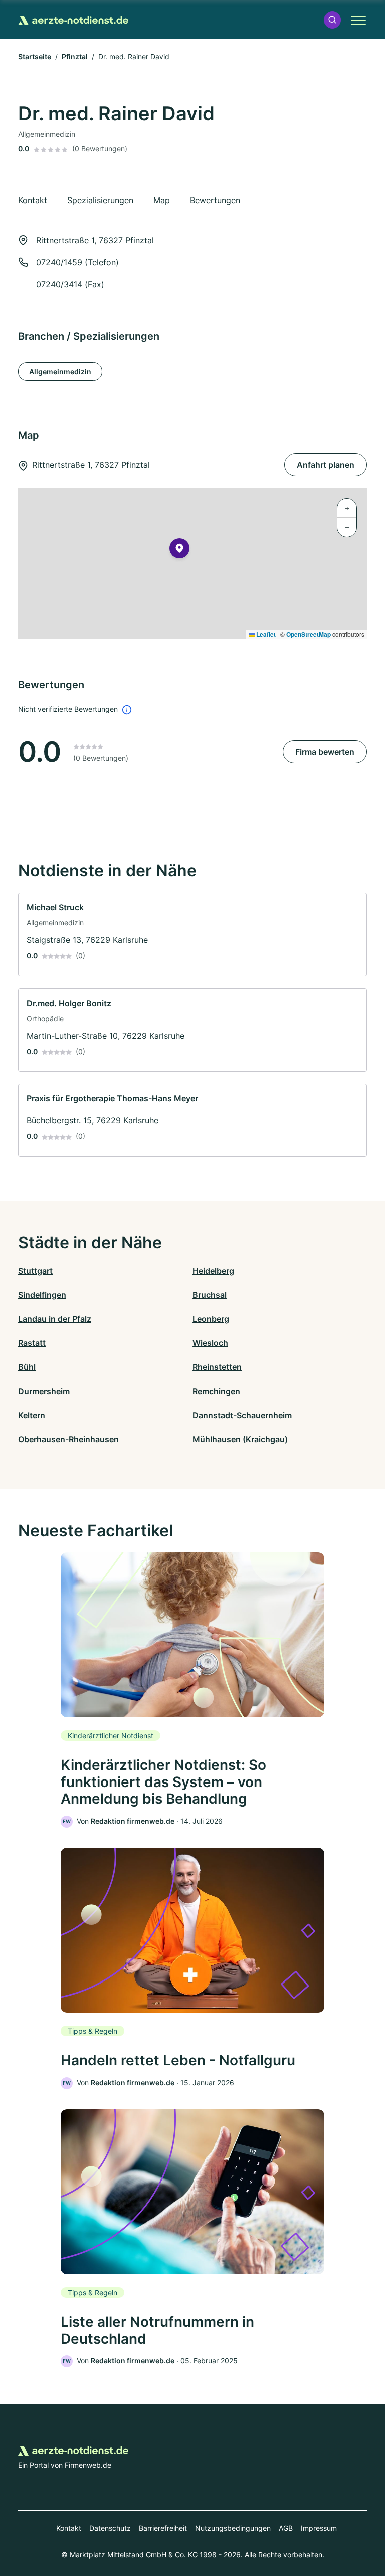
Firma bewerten (325, 752)
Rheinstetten (217, 1367)
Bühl (27, 1367)
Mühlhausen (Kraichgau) (240, 1439)
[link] (192, 935)
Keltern (32, 1415)
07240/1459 (59, 262)
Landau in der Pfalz (55, 1319)
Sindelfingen (42, 1295)
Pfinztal (75, 56)
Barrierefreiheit (163, 2528)
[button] (332, 20)
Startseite (35, 56)
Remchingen (216, 1391)
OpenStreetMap (309, 634)
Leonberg (211, 1319)
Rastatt (32, 1343)
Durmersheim (44, 1391)
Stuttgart (35, 1271)
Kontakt (69, 2528)
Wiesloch (210, 1343)
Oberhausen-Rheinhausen (68, 1439)
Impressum (319, 2528)
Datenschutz (110, 2528)
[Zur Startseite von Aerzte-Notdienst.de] (73, 20)
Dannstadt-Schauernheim (242, 1415)
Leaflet (265, 634)
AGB (286, 2528)
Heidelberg (213, 1271)
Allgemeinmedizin (60, 372)
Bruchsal (210, 1295)
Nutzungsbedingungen (233, 2528)
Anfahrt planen (326, 465)
